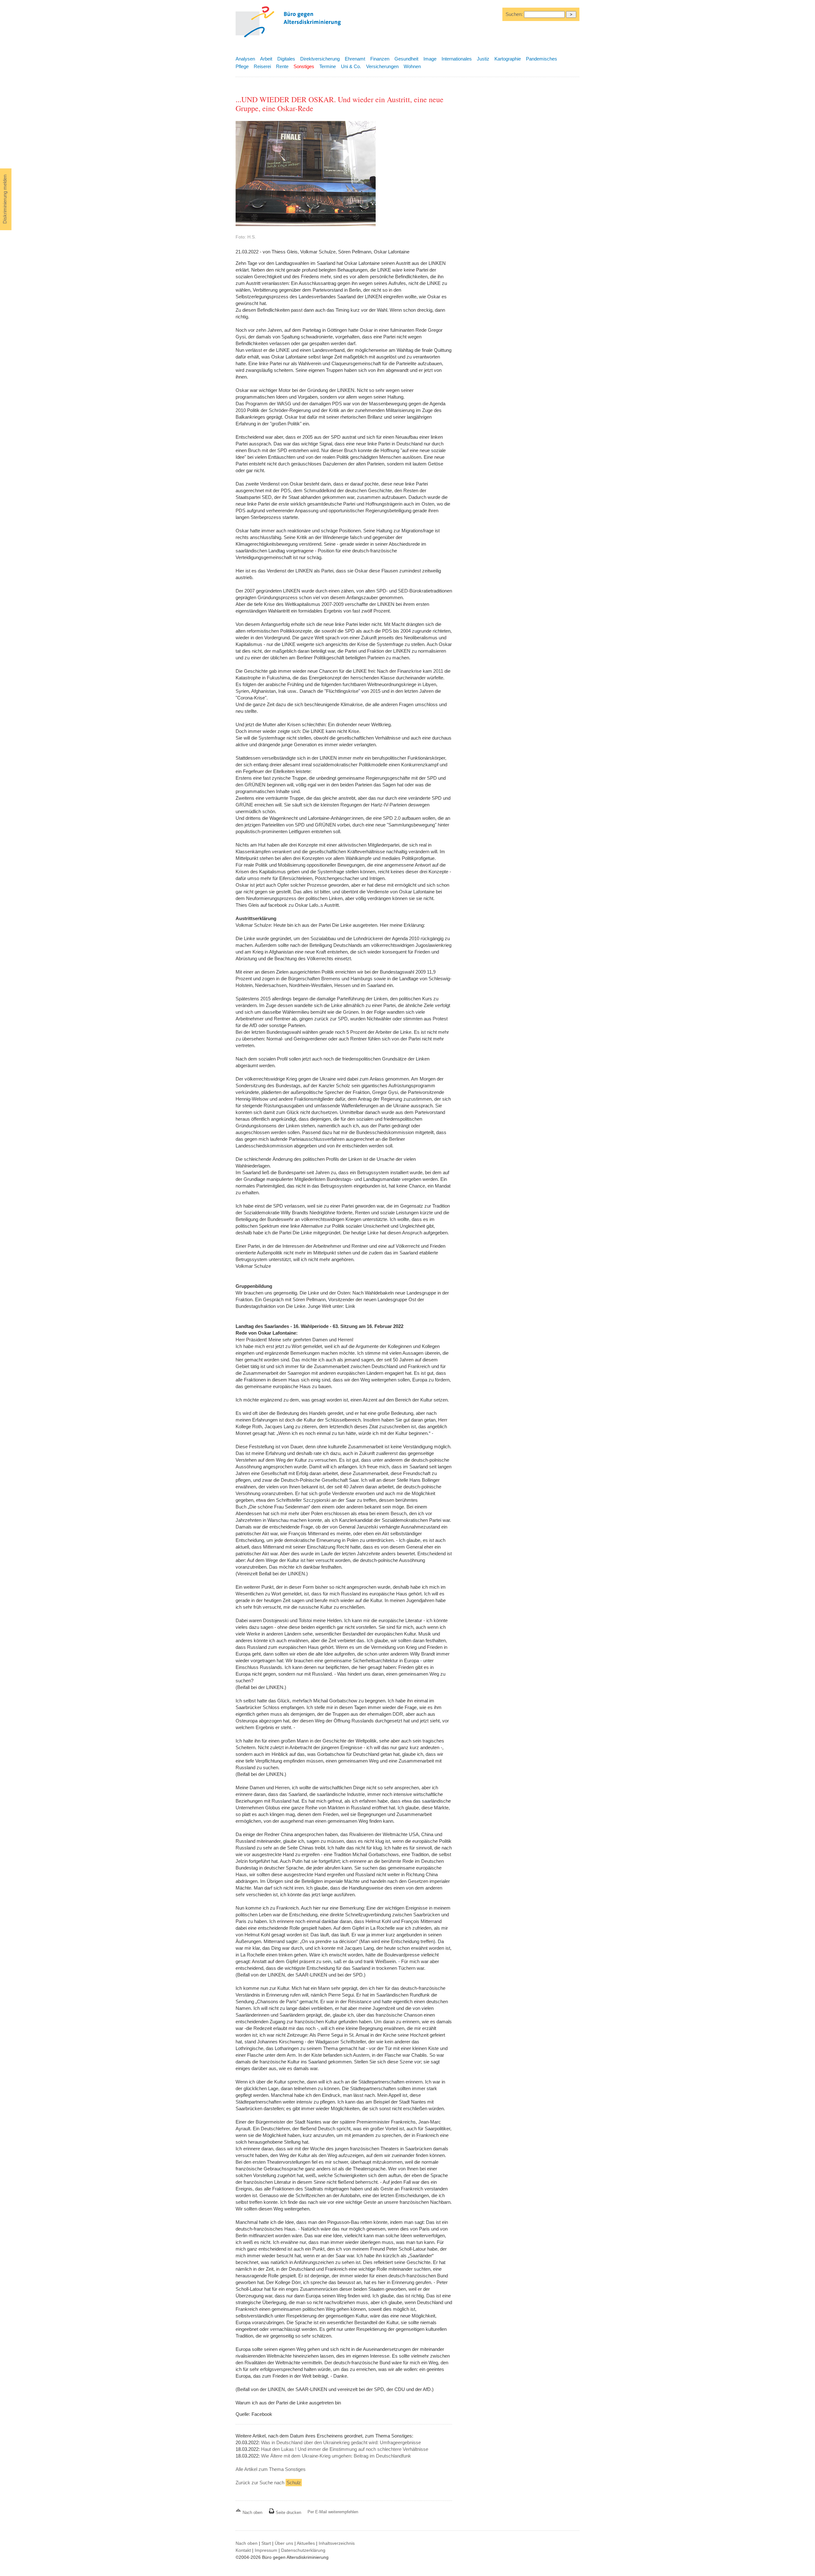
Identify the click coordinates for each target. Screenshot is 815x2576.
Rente (282, 66)
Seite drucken (288, 2512)
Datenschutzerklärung (303, 2550)
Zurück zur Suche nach (268, 2483)
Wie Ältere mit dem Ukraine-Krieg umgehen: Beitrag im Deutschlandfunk (336, 2456)
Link (350, 1306)
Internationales (457, 59)
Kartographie (508, 59)
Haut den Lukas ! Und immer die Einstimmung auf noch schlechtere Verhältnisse (345, 2449)
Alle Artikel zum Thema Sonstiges (271, 2469)
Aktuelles (306, 2543)
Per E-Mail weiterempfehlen (333, 2512)
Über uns (284, 2543)
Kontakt (243, 2550)
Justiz (483, 59)
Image (430, 59)
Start (266, 2543)
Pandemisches (542, 59)
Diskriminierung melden (5, 199)
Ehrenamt (355, 59)
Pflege (242, 66)
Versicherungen (382, 66)
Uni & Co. (351, 66)
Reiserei (262, 66)
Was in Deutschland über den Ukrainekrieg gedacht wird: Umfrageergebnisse (341, 2442)
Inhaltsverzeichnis (337, 2543)
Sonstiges (304, 66)
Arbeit (266, 59)
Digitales (286, 59)
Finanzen (380, 59)
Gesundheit (406, 59)
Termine (328, 66)
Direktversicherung (320, 59)
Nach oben (252, 2512)
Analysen (245, 59)
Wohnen (412, 66)
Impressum (266, 2550)
